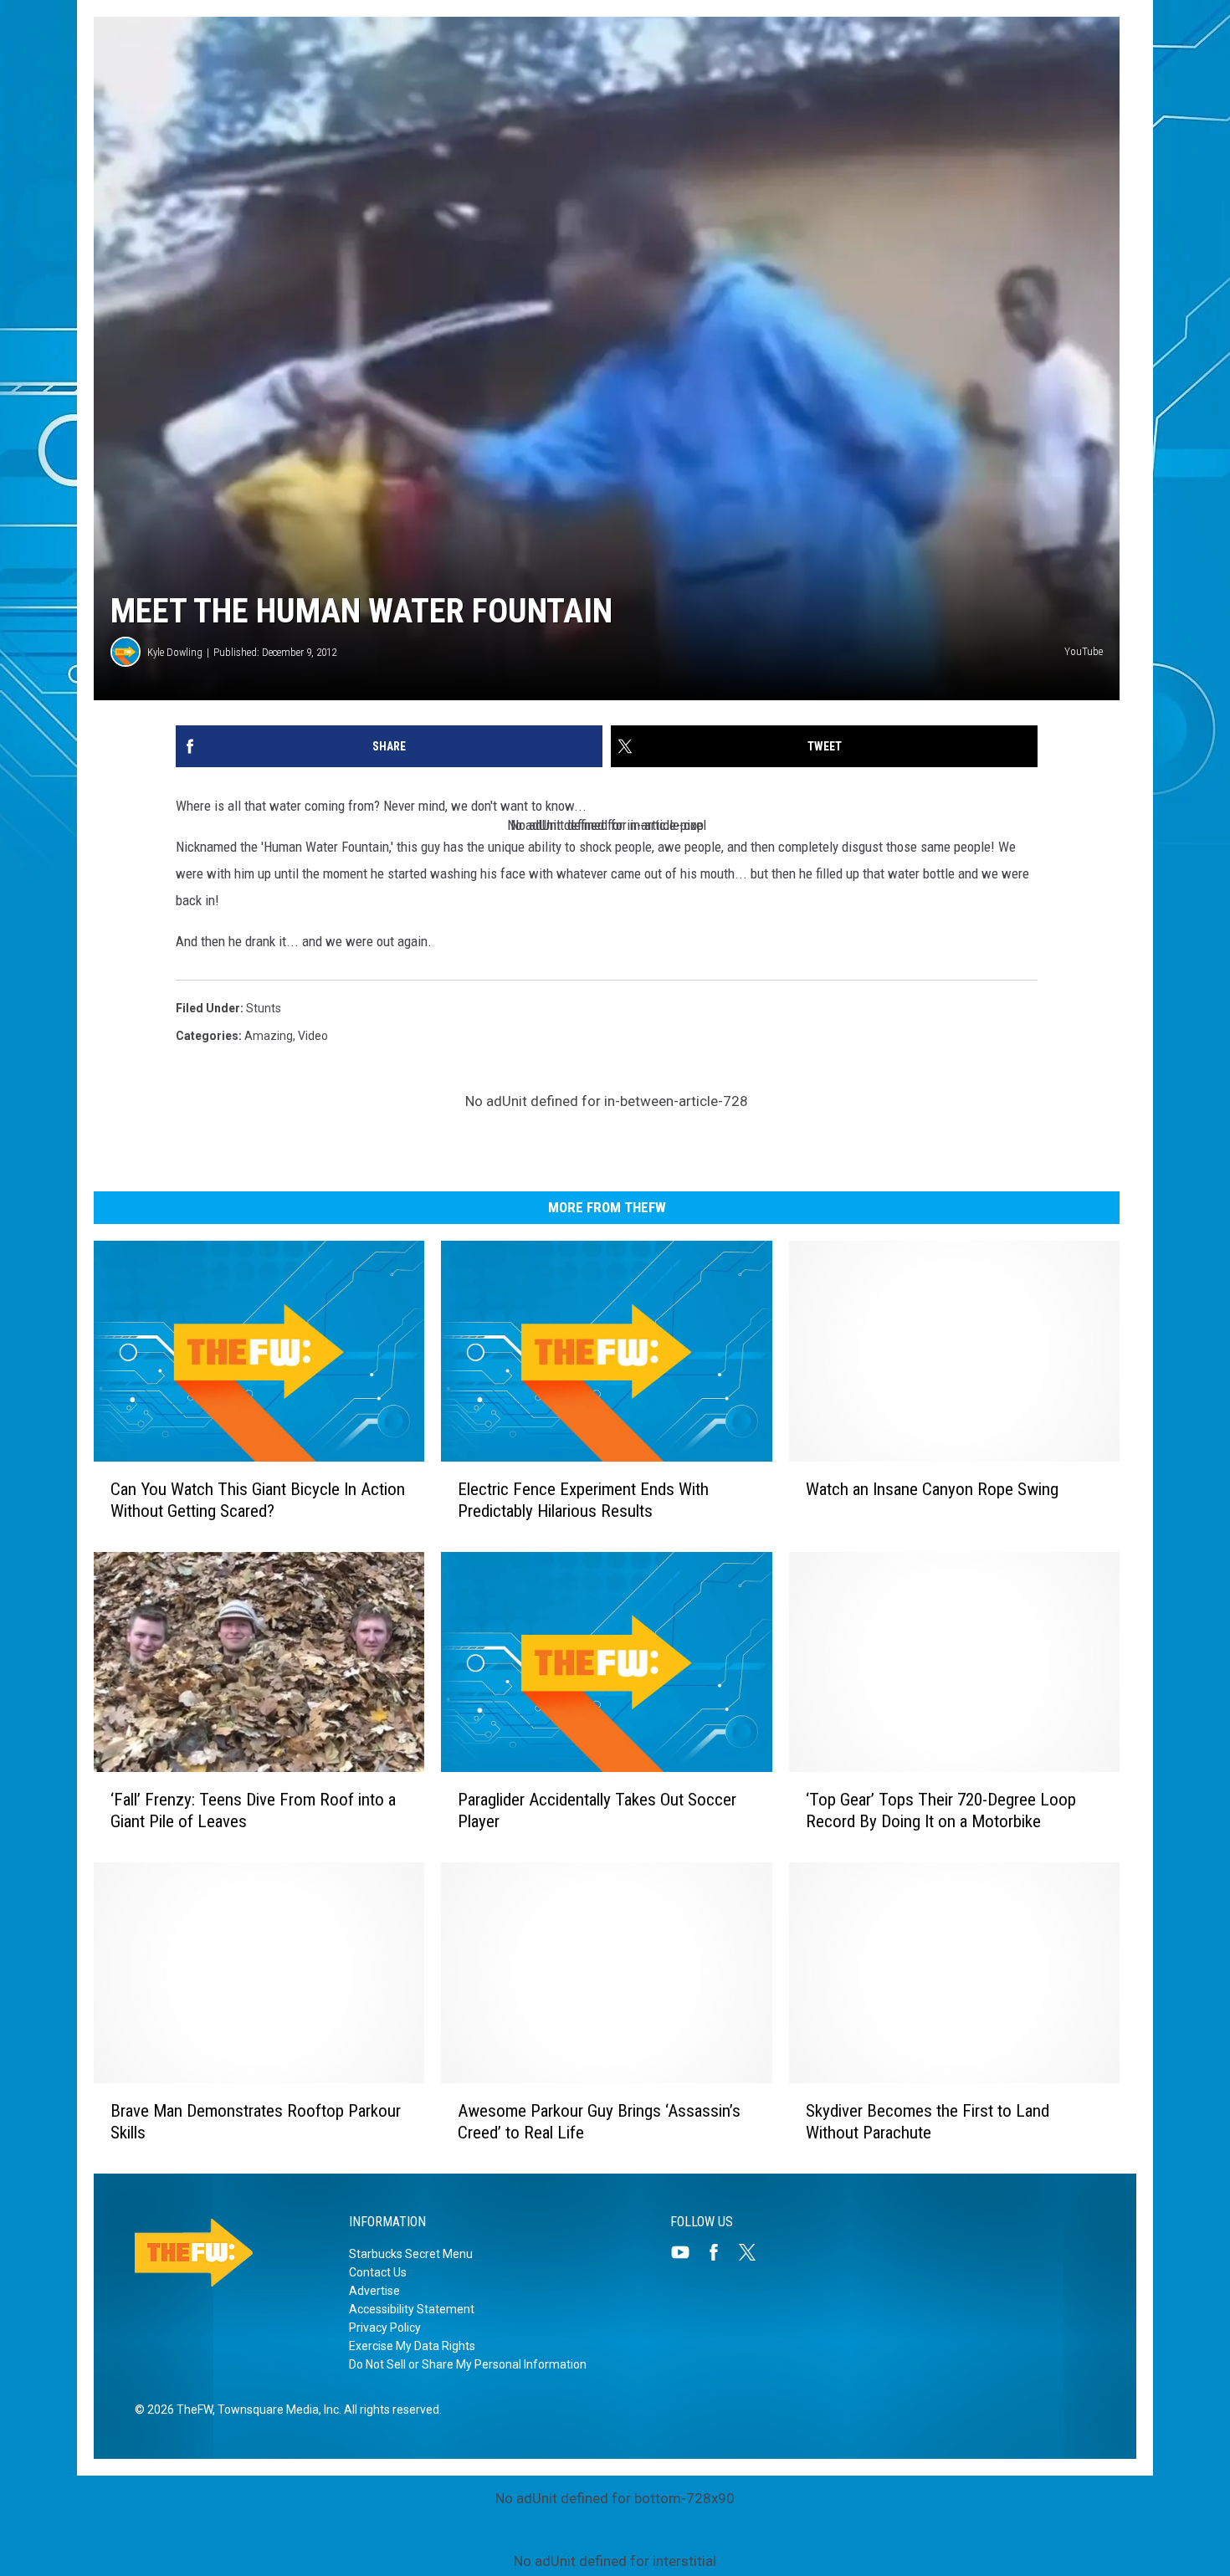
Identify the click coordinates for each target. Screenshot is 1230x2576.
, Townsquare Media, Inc (276, 2410)
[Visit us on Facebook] (720, 2252)
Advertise (374, 2291)
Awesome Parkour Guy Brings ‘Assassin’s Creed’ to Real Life (599, 2122)
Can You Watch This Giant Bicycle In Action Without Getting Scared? (258, 1500)
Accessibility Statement (412, 2309)
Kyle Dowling (175, 652)
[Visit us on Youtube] (687, 2252)
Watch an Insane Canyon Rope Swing (932, 1489)
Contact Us (378, 2272)
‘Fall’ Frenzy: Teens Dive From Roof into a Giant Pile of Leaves (253, 1810)
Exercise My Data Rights (412, 2346)
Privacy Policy (385, 2328)
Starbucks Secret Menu (411, 2254)
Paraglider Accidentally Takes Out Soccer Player (597, 1810)
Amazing (269, 1036)
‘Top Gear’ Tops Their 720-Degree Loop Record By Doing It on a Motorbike (941, 1810)
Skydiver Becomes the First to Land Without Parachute (928, 2122)
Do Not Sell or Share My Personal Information (468, 2364)
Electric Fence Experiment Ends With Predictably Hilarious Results (583, 1500)
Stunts (264, 1008)
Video (313, 1036)
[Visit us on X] (754, 2252)
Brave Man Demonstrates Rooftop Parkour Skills (256, 2122)
